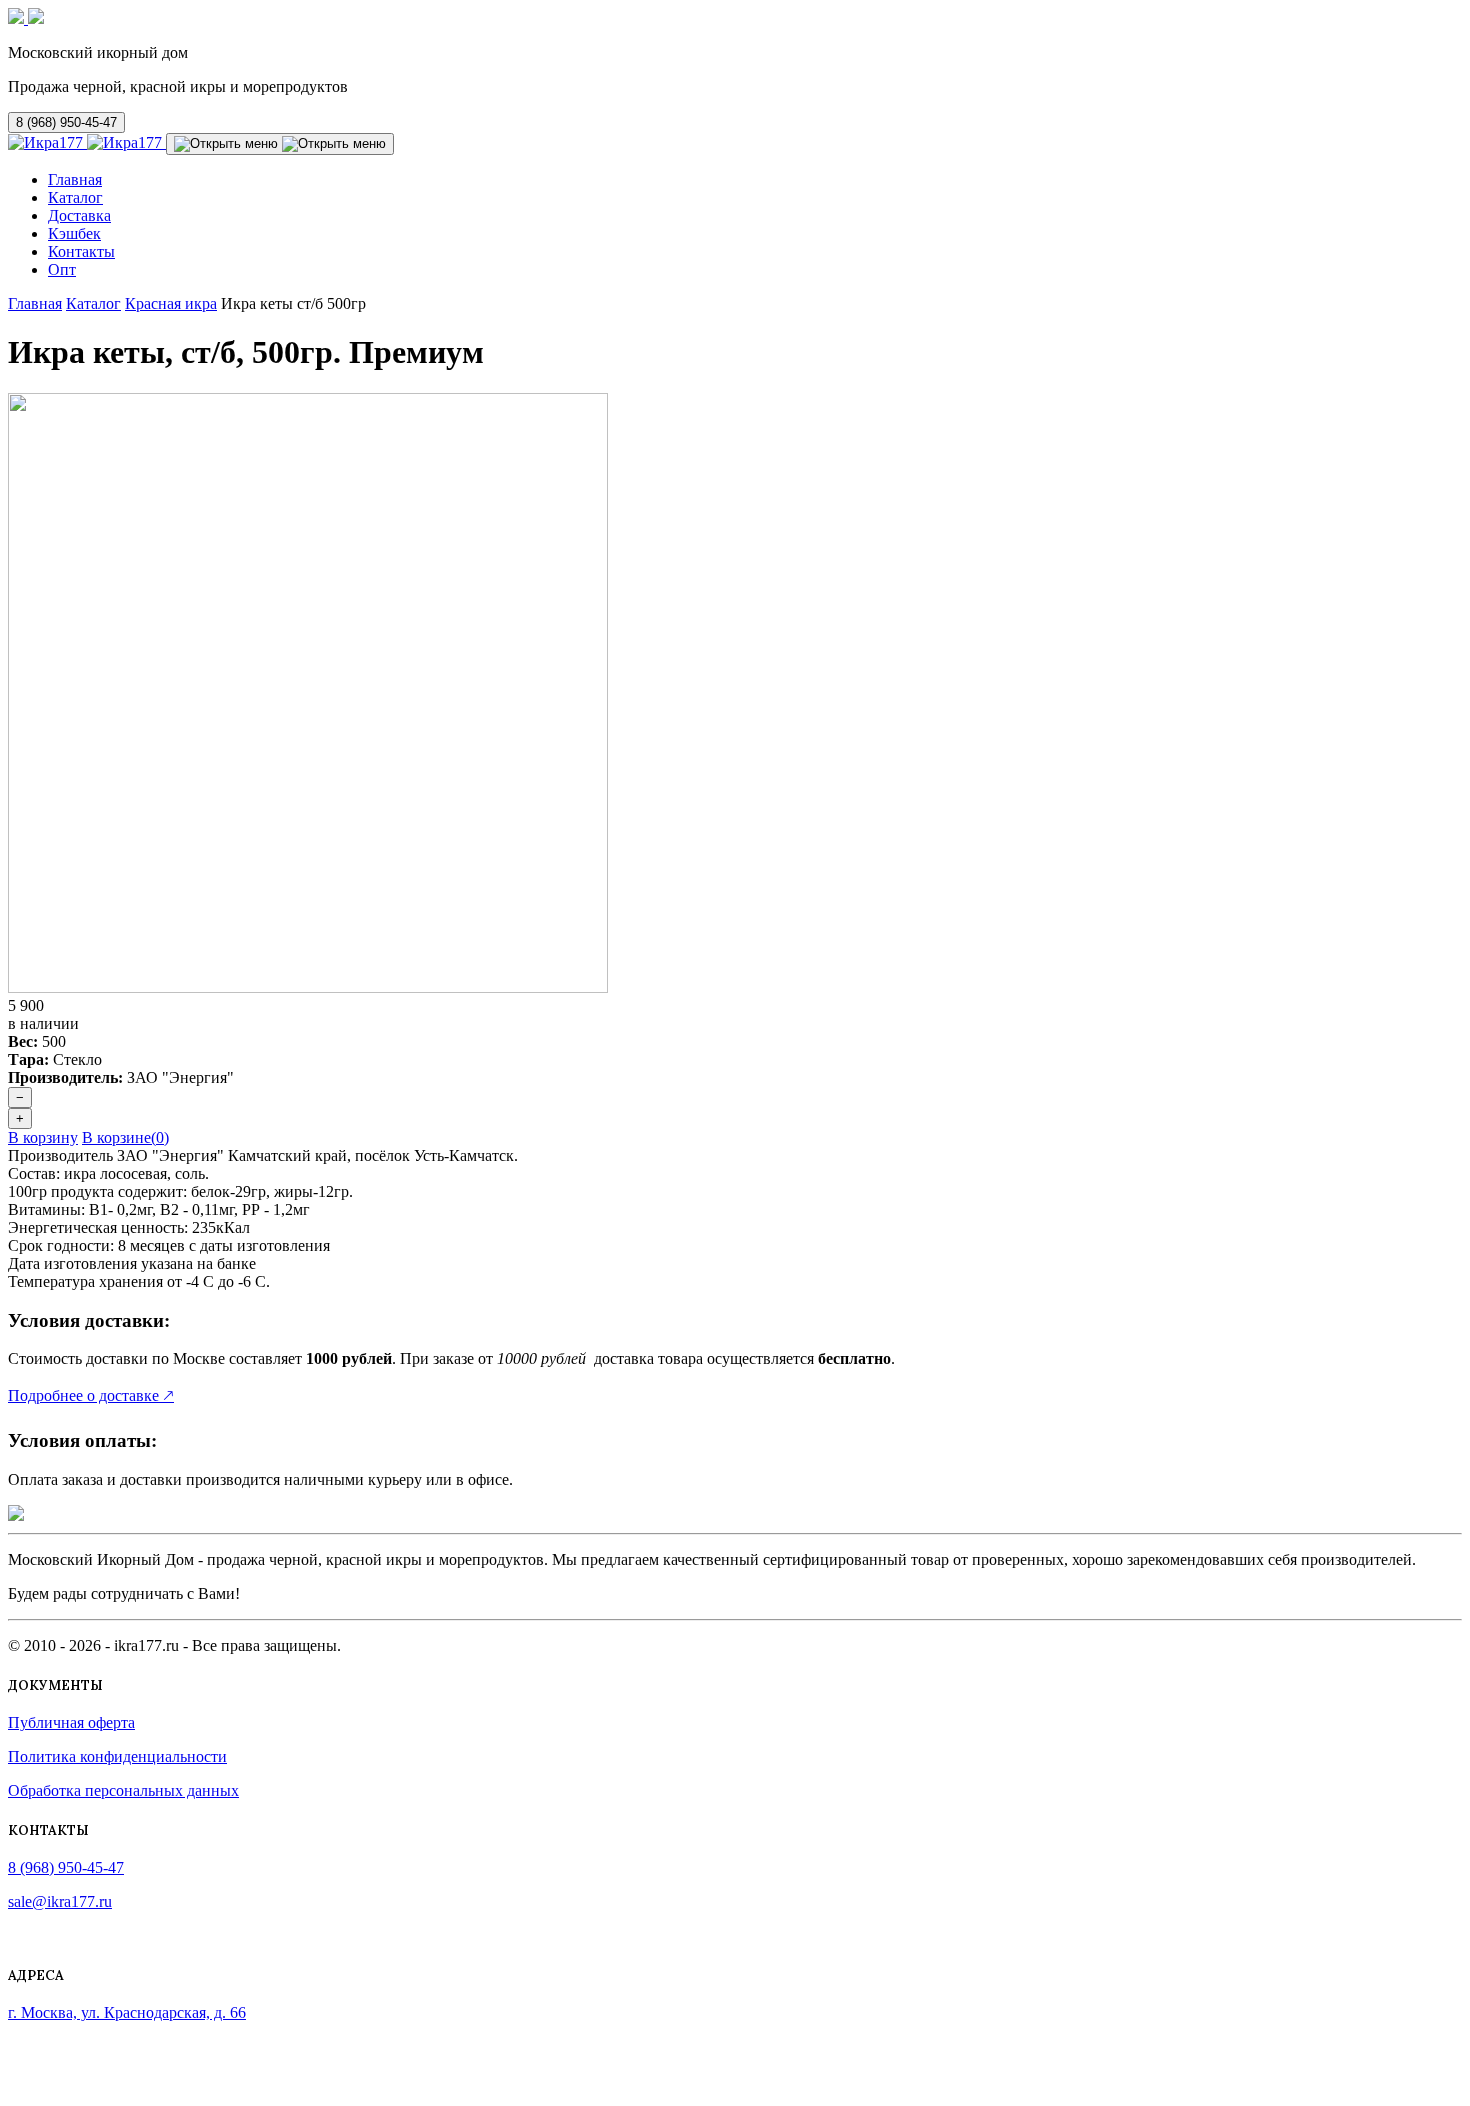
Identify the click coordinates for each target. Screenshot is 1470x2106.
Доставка (79, 215)
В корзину (43, 1137)
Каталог (75, 197)
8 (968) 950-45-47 (66, 122)
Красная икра (171, 303)
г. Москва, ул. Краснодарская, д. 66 (127, 2012)
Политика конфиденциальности (117, 1756)
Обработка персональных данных (123, 1790)
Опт (62, 269)
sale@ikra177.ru (60, 1901)
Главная (75, 179)
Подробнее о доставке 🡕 (91, 1395)
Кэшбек (74, 233)
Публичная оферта (71, 1722)
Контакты (81, 251)
